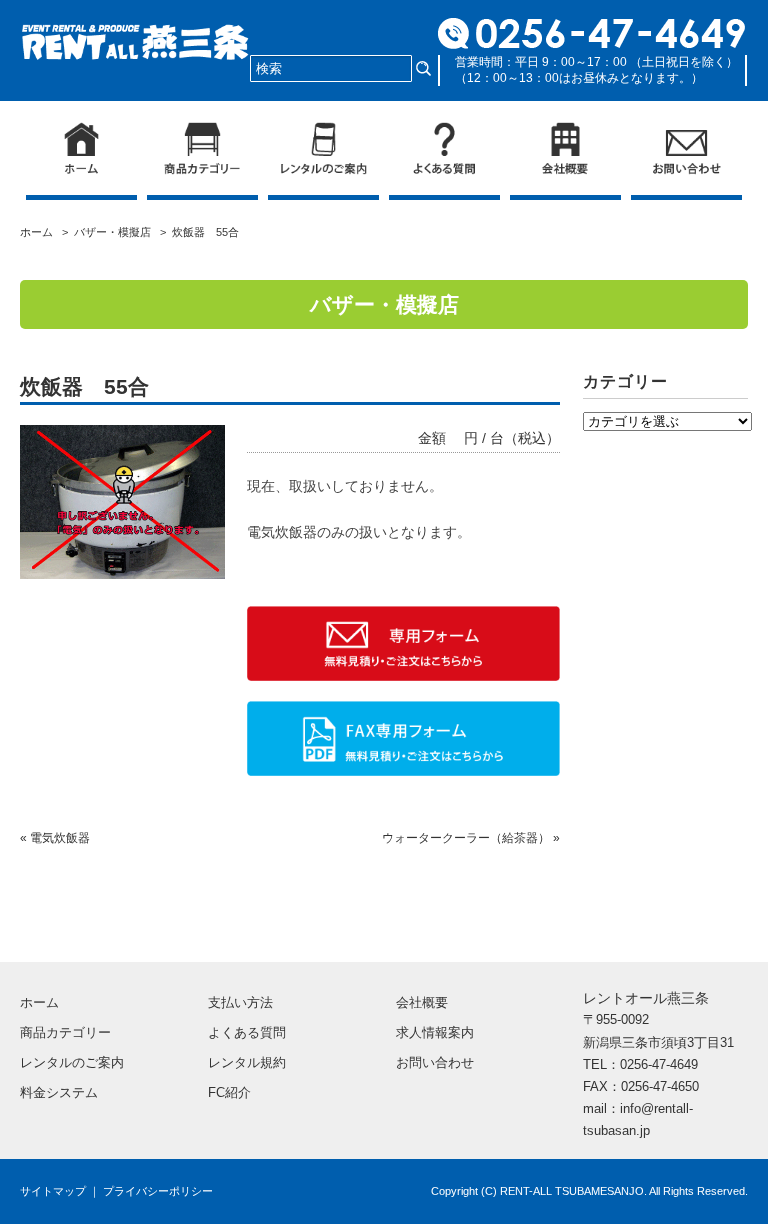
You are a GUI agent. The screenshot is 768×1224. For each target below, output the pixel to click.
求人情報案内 (435, 1032)
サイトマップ (53, 1191)
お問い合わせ (435, 1062)
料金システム (59, 1092)
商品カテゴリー (65, 1032)
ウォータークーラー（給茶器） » (471, 838)
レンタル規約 (247, 1062)
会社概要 (422, 1002)
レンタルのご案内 (72, 1062)
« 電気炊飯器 (55, 838)
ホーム (39, 232)
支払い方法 (240, 1002)
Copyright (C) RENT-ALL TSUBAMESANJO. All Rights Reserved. (589, 1191)
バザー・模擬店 (112, 232)
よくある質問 (247, 1032)
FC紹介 (229, 1092)
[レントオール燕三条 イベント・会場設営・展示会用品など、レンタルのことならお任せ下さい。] (135, 37)
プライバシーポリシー (158, 1191)
